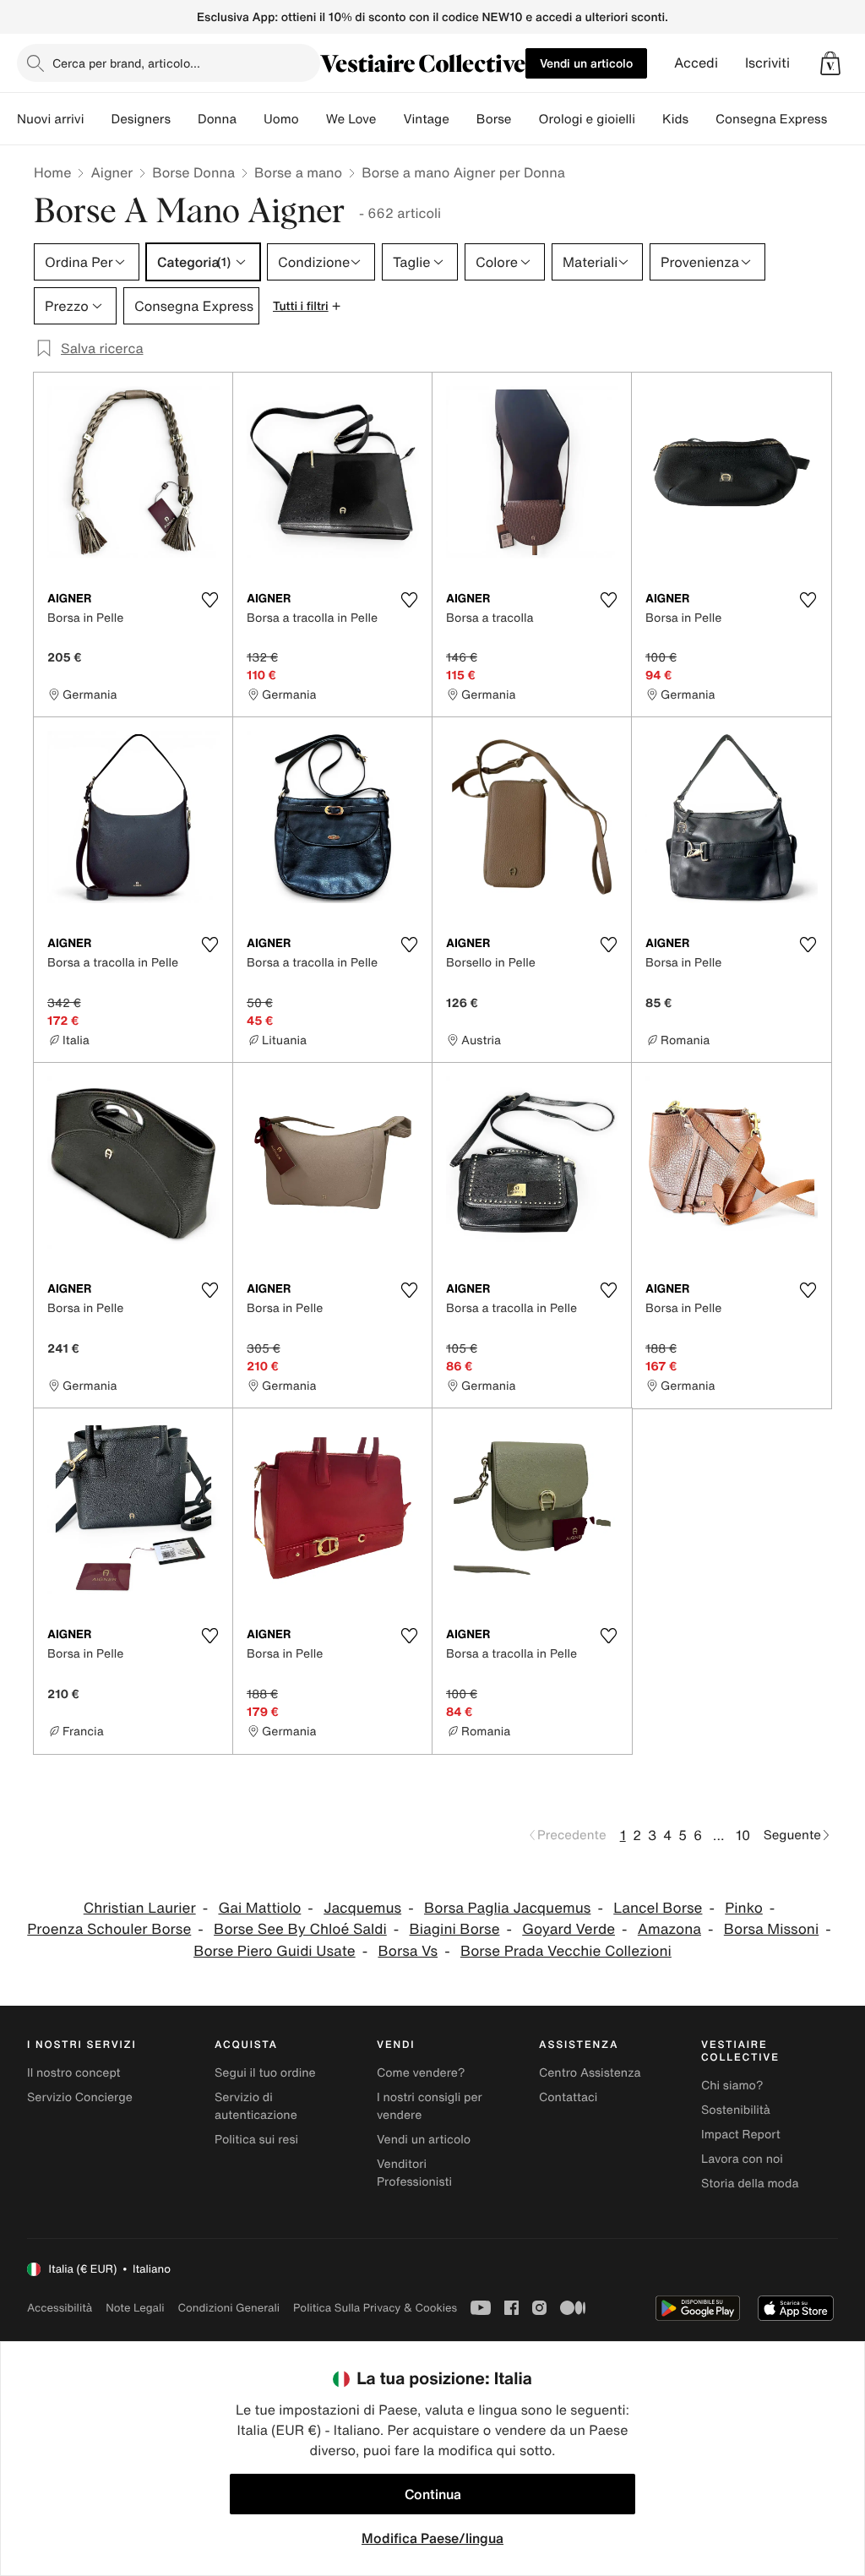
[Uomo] (313, 119)
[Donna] (250, 119)
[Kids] (702, 119)
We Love (351, 119)
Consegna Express (771, 119)
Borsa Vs (408, 1951)
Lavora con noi (742, 2159)
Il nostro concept (74, 2073)
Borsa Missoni (771, 1929)
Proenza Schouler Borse (109, 1929)
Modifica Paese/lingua (432, 2538)
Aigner (112, 172)
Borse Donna (193, 172)
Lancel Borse (658, 1908)
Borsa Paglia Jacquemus (507, 1908)
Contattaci (568, 2097)
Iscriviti (767, 63)
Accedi (696, 63)
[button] (830, 63)
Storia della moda (750, 2184)
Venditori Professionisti (414, 2173)
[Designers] (184, 119)
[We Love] (389, 119)
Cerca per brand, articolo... (126, 63)
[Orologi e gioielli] (649, 119)
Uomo (281, 119)
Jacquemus (362, 1908)
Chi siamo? (732, 2086)
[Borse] (525, 119)
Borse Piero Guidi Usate (275, 1951)
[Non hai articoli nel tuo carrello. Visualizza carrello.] (830, 63)
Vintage (426, 119)
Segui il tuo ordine (265, 2073)
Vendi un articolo (586, 63)
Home (52, 172)
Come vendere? (421, 2073)
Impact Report (741, 2135)
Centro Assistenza (590, 2073)
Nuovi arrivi (50, 119)
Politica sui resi (256, 2140)
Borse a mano (298, 172)
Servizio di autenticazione (256, 2106)
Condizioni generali (229, 2308)
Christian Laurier (140, 1908)
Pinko (744, 1908)
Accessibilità (60, 2308)
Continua (433, 2494)
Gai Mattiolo (259, 1908)
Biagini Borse (455, 1929)
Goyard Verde (569, 1929)
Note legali (135, 2308)
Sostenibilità (736, 2110)
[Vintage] (463, 119)
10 (743, 1835)
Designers (141, 119)
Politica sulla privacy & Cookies (375, 2308)
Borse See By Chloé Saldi (300, 1929)
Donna (217, 119)
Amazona (669, 1929)
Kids (675, 119)
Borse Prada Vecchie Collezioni (566, 1951)
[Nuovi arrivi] (97, 119)
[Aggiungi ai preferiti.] (209, 600)
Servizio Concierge (80, 2097)
